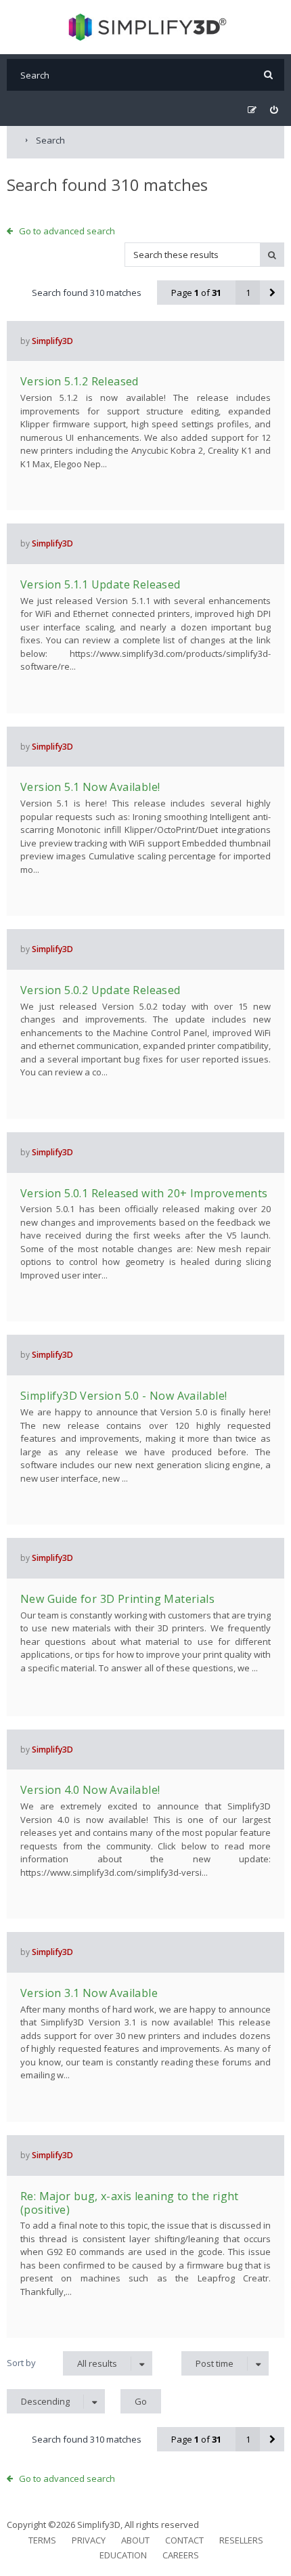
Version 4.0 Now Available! (90, 1790)
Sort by (21, 2363)
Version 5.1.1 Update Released (100, 584)
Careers (181, 2555)
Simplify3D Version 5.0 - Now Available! (124, 1396)
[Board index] (146, 27)
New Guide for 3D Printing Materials (117, 1599)
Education (123, 2555)
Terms (42, 2540)
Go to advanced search (67, 231)
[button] (272, 293)
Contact (184, 2540)
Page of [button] (196, 293)
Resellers (241, 2540)
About (135, 2540)
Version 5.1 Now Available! (90, 787)
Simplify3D (52, 341)
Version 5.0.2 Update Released (100, 990)
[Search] (268, 75)
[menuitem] (274, 110)
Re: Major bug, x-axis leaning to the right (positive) (130, 2203)
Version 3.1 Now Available (89, 1993)
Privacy (89, 2540)
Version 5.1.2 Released (80, 381)
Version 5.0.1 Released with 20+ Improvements (144, 1193)
